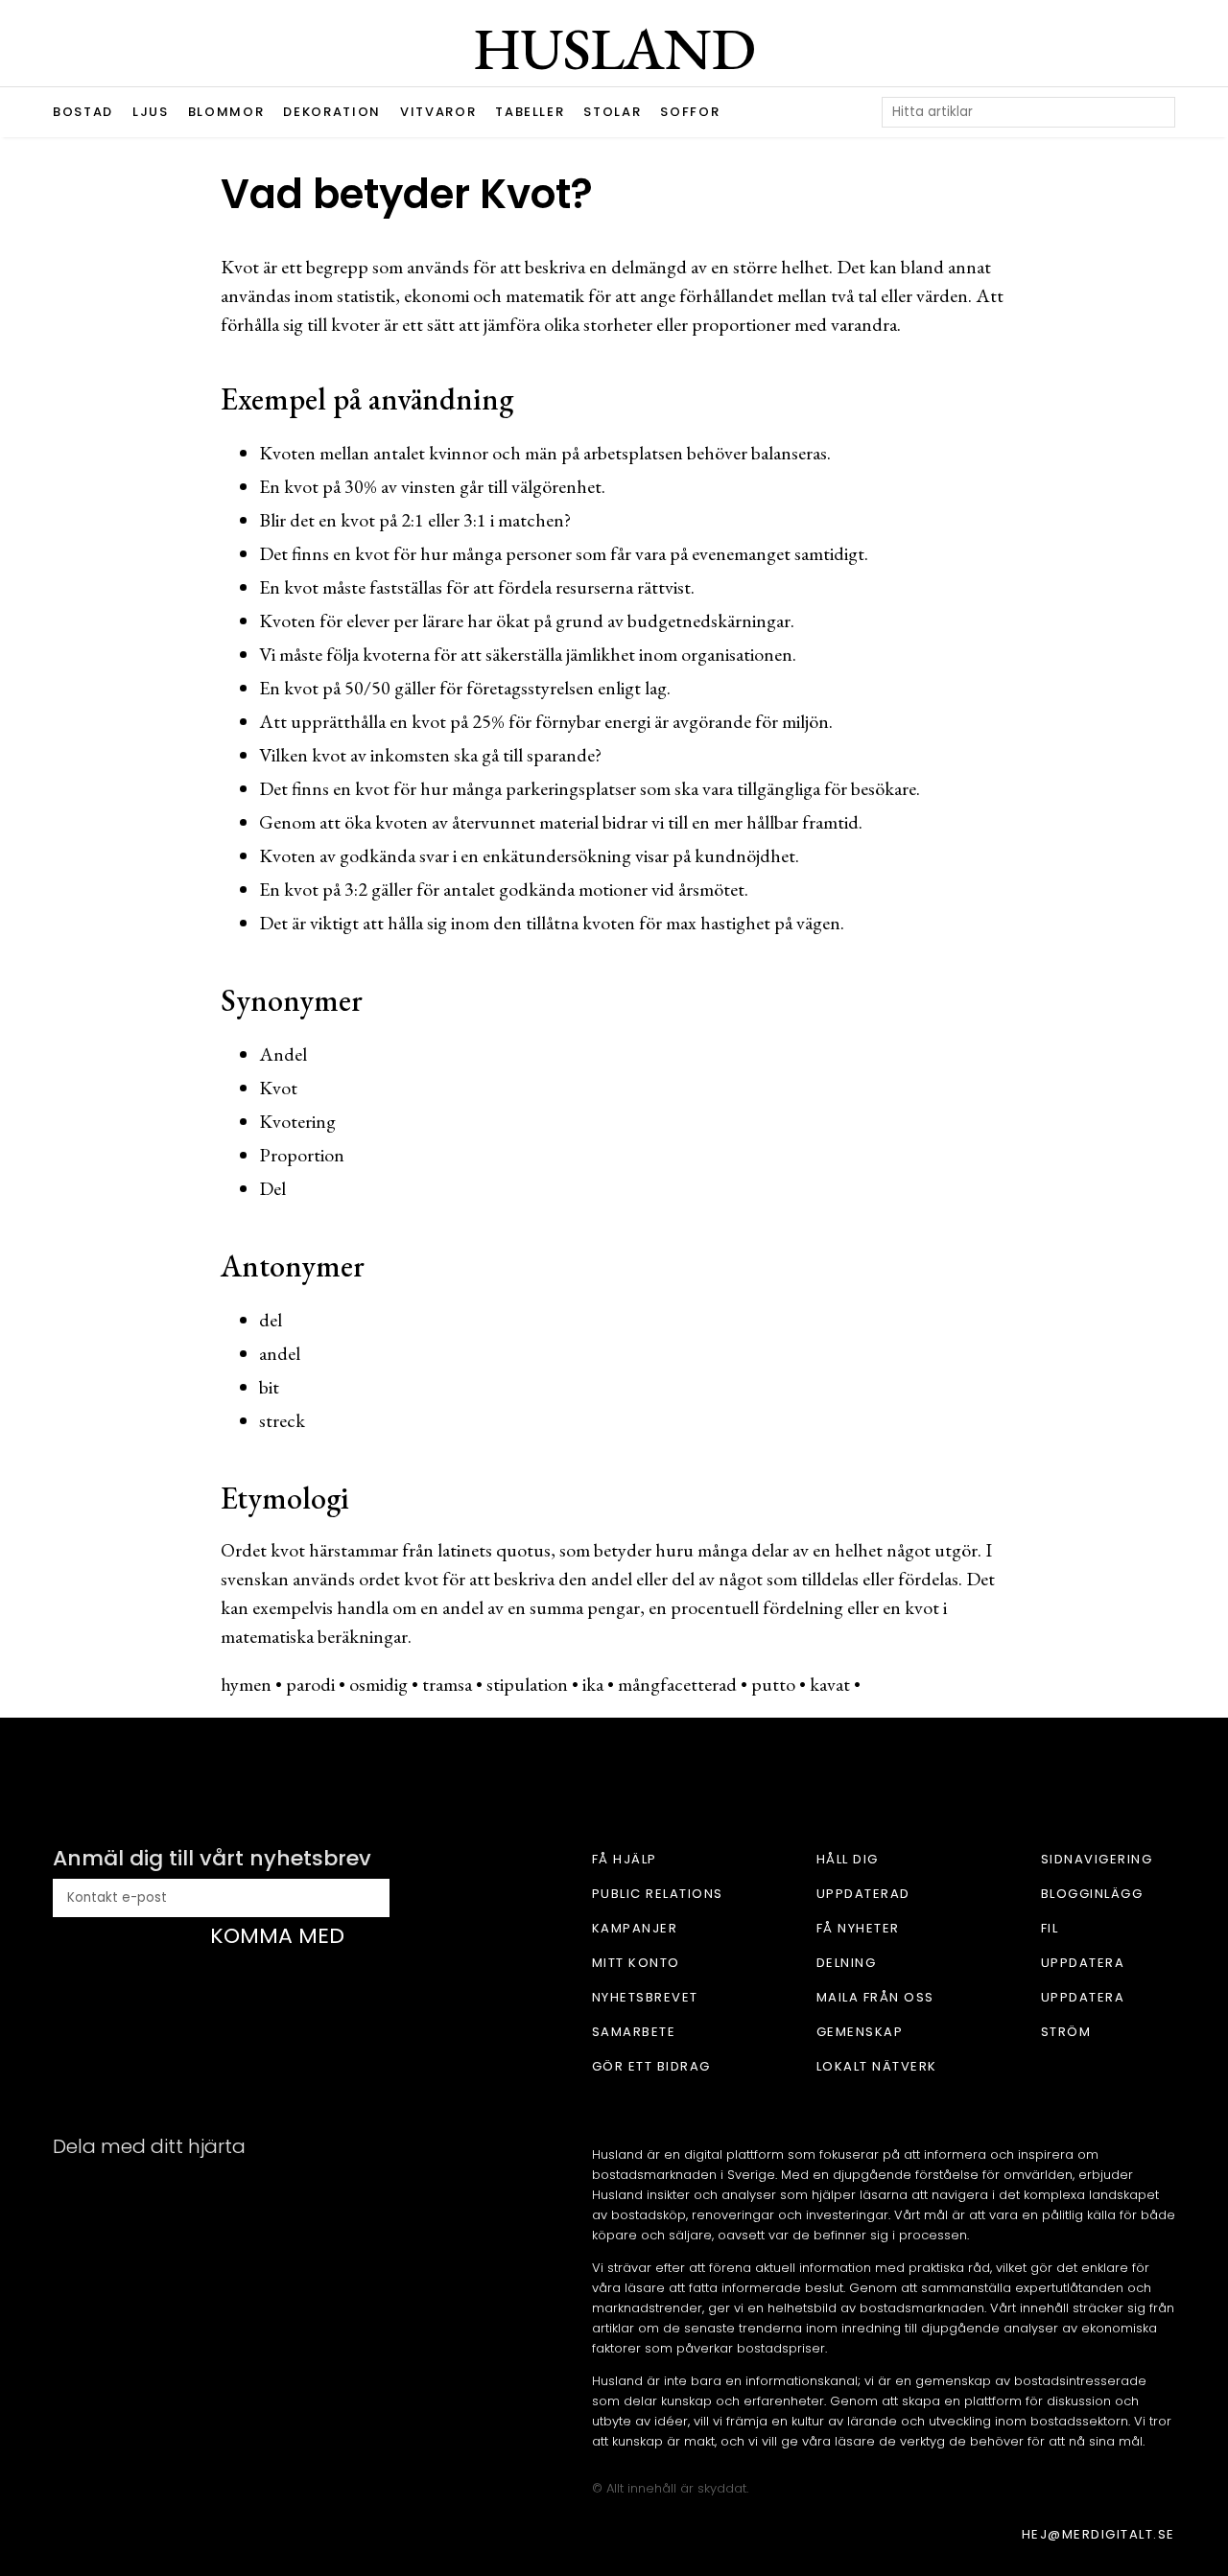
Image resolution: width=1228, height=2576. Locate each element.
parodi (310, 1684)
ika (593, 1684)
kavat (830, 1684)
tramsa (447, 1684)
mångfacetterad (677, 1684)
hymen (246, 1684)
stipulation (527, 1684)
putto (773, 1684)
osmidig (378, 1684)
